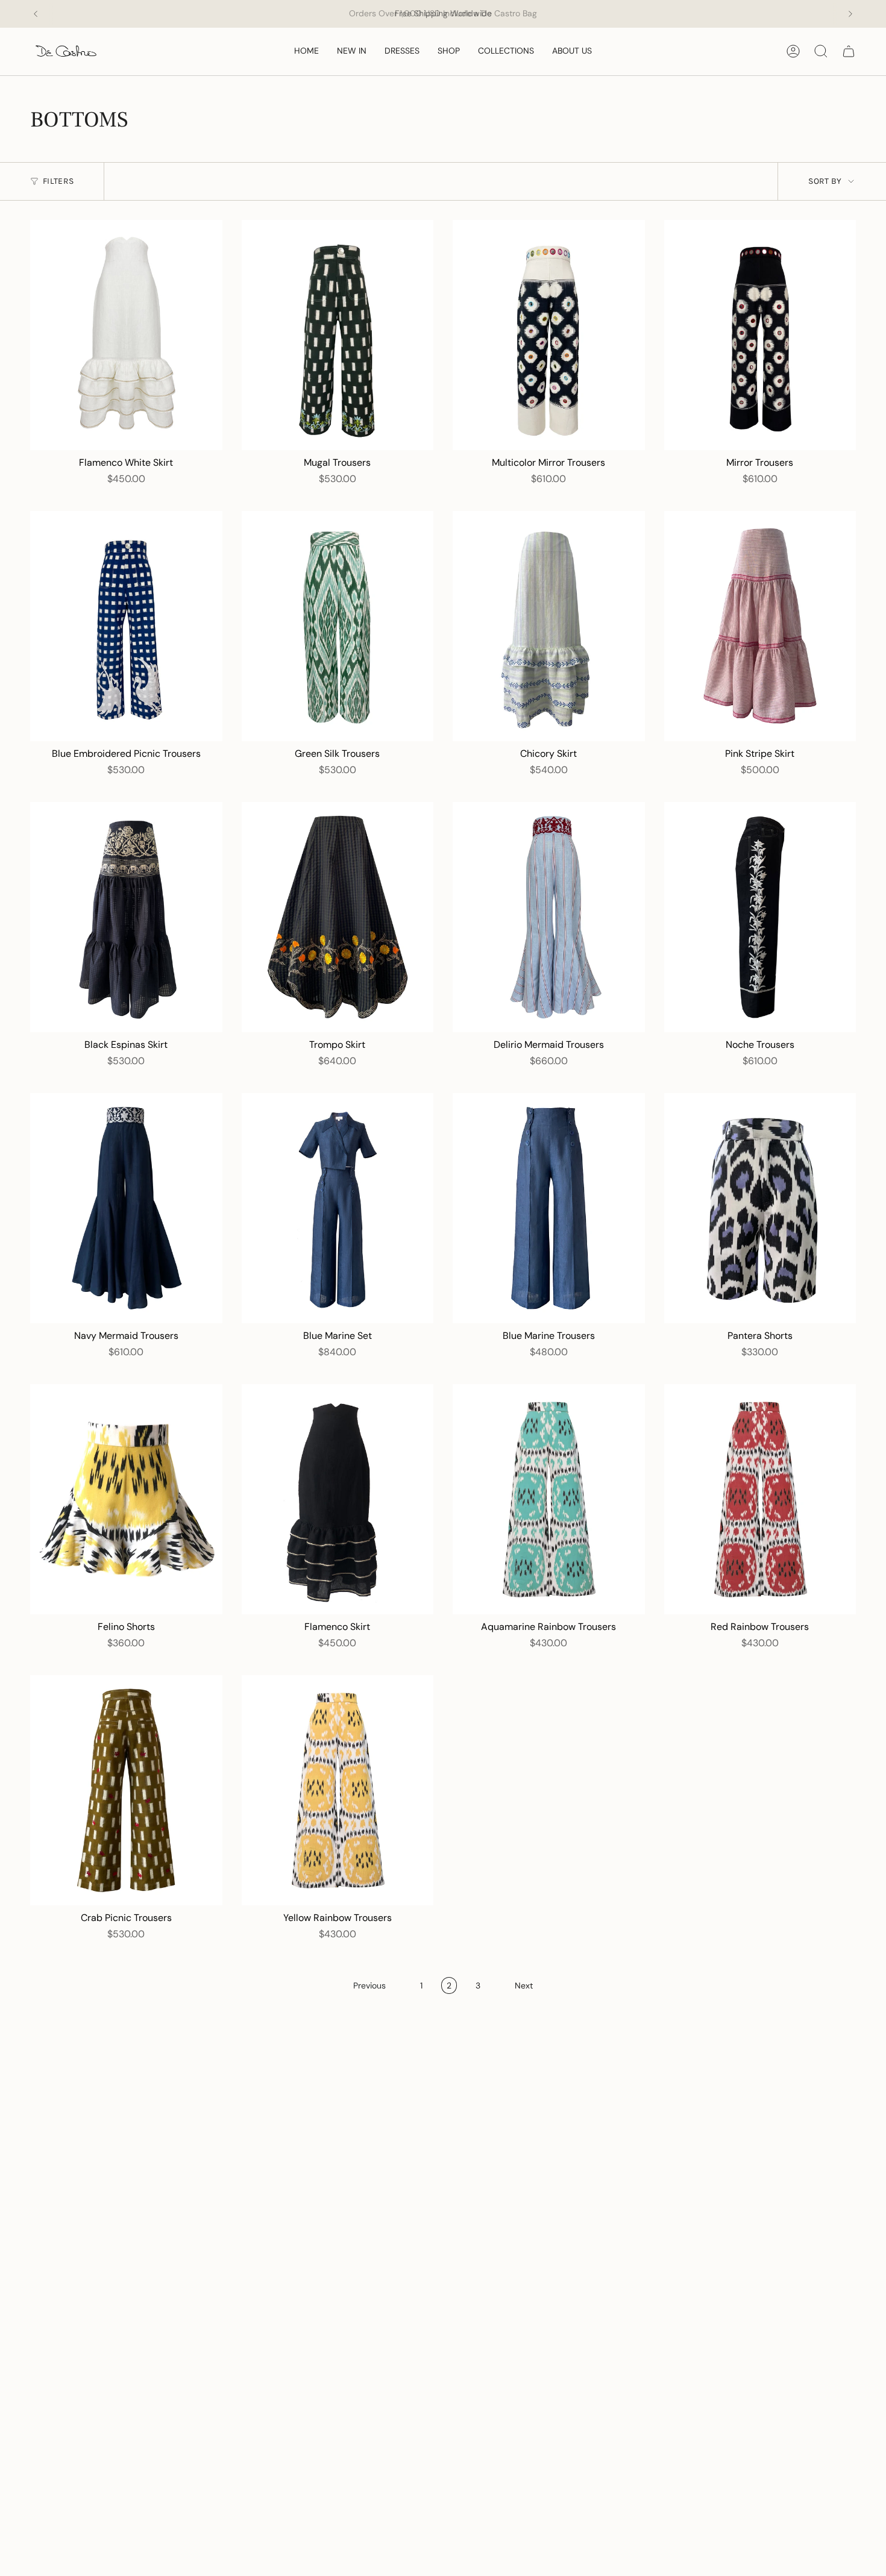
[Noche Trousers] (760, 917)
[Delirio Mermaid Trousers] (549, 917)
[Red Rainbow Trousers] (760, 1499)
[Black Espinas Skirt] (126, 917)
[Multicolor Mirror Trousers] (549, 335)
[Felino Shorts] (126, 1499)
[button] (449, 52)
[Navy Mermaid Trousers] (126, 1208)
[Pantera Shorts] (760, 1208)
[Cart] (849, 51)
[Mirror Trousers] (760, 335)
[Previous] (36, 14)
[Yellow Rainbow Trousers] (338, 1790)
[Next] (850, 14)
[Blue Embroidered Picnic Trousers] (126, 626)
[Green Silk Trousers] (338, 626)
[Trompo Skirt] (338, 917)
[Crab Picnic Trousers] (126, 1790)
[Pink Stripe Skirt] (760, 626)
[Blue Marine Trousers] (549, 1208)
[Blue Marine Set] (338, 1208)
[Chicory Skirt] (549, 626)
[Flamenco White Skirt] (126, 335)
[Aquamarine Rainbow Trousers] (549, 1499)
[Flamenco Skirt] (338, 1499)
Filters (58, 181)
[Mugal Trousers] (338, 335)
